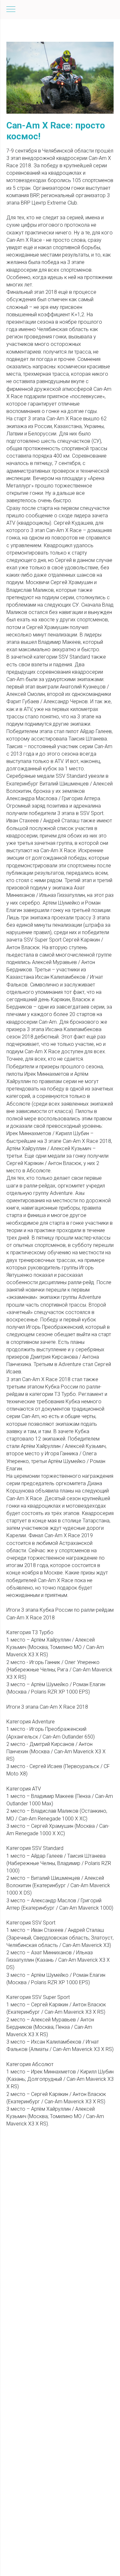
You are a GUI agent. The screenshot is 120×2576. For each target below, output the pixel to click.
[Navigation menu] (11, 10)
